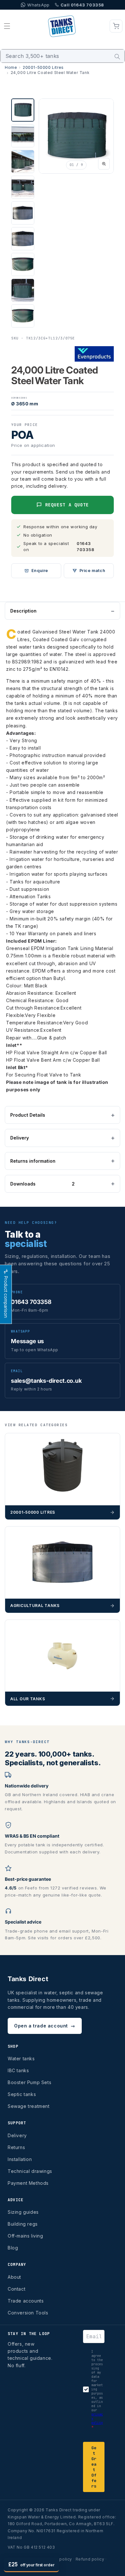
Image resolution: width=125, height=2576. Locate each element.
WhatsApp (38, 5)
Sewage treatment (29, 2106)
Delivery (20, 1138)
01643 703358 (86, 546)
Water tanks (21, 2059)
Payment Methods (28, 2183)
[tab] (23, 110)
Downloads (42, 1184)
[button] (7, 26)
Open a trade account (45, 2026)
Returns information (33, 1161)
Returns (16, 2147)
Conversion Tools (28, 2313)
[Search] (117, 57)
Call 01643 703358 (82, 5)
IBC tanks (18, 2070)
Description (23, 611)
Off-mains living (25, 2236)
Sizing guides (23, 2212)
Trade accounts (26, 2301)
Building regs (23, 2224)
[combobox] (63, 56)
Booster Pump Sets (29, 2082)
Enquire (40, 571)
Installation (20, 2159)
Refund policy (90, 2559)
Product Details (28, 1115)
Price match (92, 571)
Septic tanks (22, 2094)
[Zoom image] (104, 164)
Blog (13, 2248)
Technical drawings (30, 2171)
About (14, 2277)
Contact (17, 2289)
